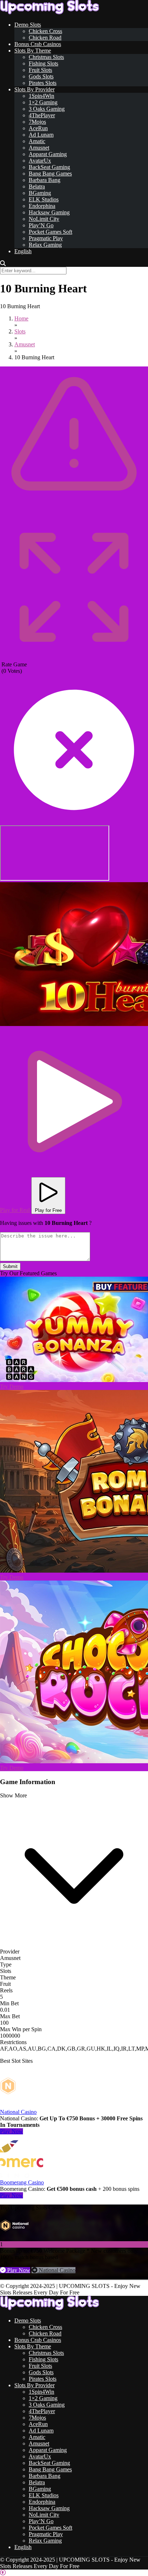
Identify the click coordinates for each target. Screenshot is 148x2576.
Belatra (37, 186)
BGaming (40, 193)
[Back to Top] (3, 2573)
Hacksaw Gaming (49, 212)
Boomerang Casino (22, 2182)
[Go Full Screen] (74, 658)
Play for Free (48, 1210)
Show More (13, 1795)
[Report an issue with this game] (74, 511)
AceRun (38, 128)
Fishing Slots (43, 63)
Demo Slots (28, 25)
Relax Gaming (45, 245)
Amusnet (39, 148)
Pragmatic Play (46, 238)
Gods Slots (41, 76)
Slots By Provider (34, 89)
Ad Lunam (41, 135)
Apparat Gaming (48, 154)
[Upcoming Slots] (50, 12)
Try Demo (12, 1387)
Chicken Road (45, 38)
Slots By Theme (33, 51)
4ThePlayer (42, 115)
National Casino (18, 2112)
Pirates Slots (43, 83)
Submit (10, 1266)
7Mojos (37, 122)
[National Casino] (22, 2105)
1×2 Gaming (43, 102)
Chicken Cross (45, 31)
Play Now (11, 2131)
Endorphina (42, 206)
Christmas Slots (46, 57)
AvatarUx (40, 161)
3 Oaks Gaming (47, 109)
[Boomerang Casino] (22, 2176)
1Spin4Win (41, 96)
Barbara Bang (45, 180)
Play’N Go (41, 225)
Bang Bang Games (50, 174)
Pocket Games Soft (50, 232)
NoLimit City (44, 219)
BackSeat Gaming (49, 167)
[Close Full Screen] (74, 822)
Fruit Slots (40, 70)
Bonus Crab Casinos (38, 44)
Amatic (37, 141)
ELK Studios (44, 199)
